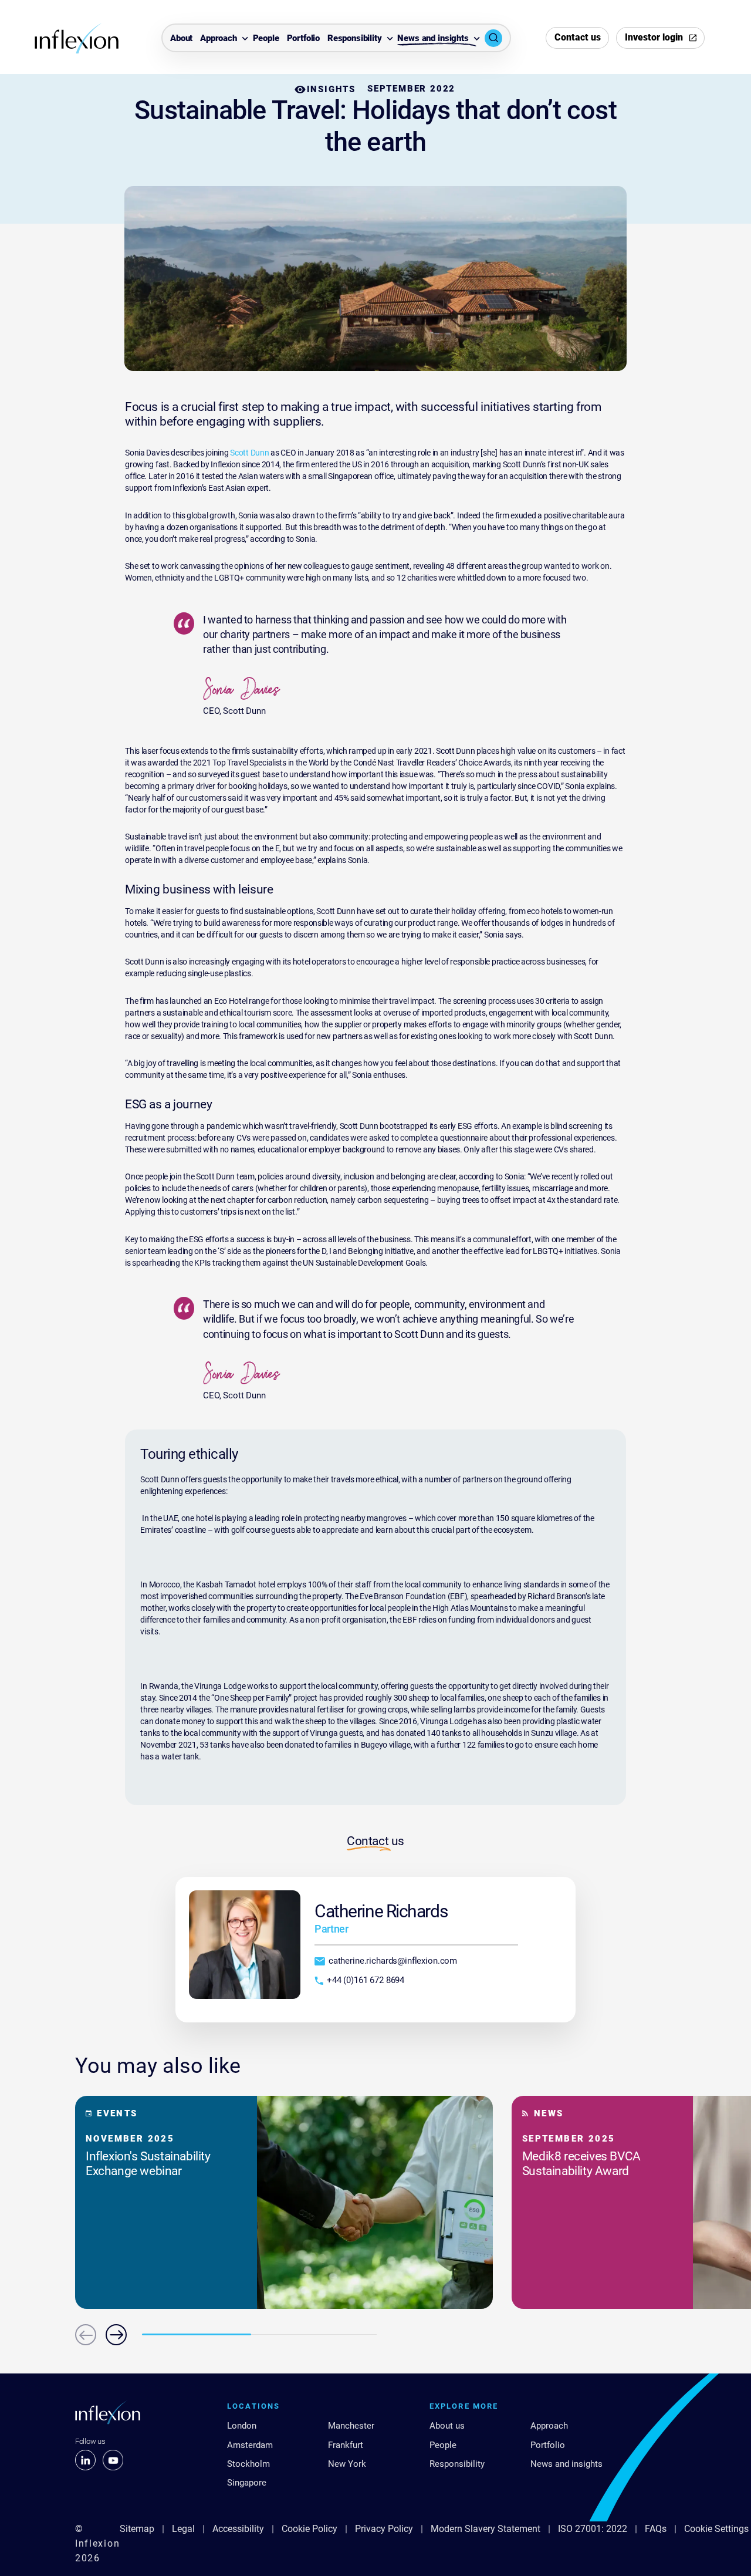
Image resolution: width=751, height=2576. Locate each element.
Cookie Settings (716, 2529)
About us (447, 2426)
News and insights (433, 39)
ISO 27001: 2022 (593, 2529)
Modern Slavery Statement (486, 2529)
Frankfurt (346, 2445)
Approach (219, 39)
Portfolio (304, 39)
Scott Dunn (249, 453)
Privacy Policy (384, 2529)
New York (347, 2464)
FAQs (656, 2529)
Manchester (351, 2426)
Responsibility (355, 39)
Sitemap (137, 2529)
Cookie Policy (309, 2529)
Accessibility (238, 2529)
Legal (183, 2529)
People (266, 39)
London (242, 2426)
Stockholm (248, 2464)
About (181, 39)
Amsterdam (250, 2445)
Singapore (247, 2483)
